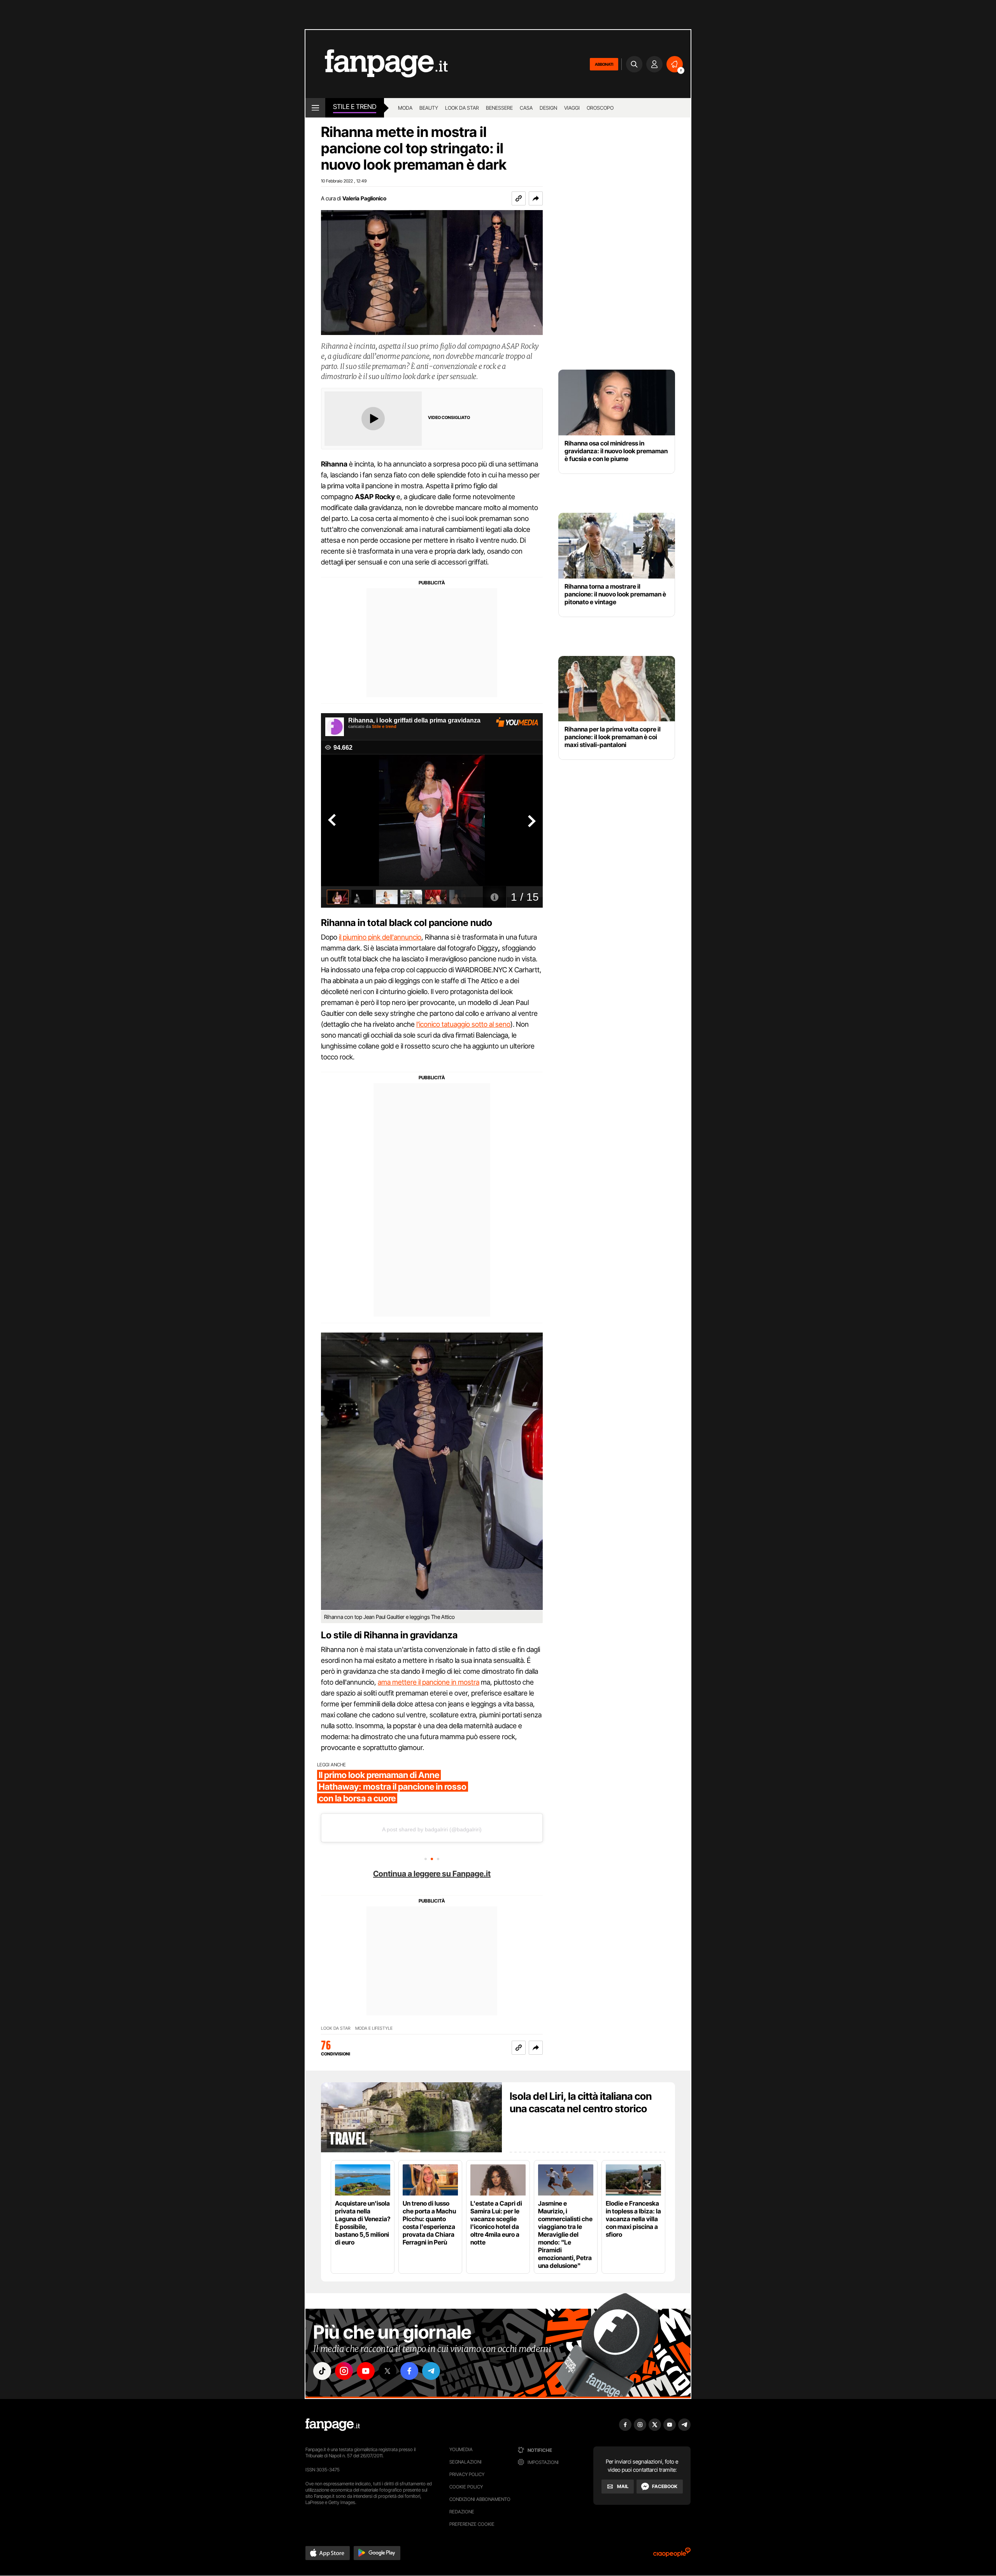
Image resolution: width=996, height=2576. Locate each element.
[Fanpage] (333, 2425)
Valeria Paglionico (364, 198)
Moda (405, 108)
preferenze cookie (472, 2524)
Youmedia (461, 2449)
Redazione (462, 2512)
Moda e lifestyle (374, 2028)
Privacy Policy (467, 2474)
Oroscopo (600, 108)
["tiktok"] (322, 2371)
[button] (536, 198)
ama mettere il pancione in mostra (429, 1682)
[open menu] (315, 108)
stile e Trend (355, 107)
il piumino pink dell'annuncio (380, 937)
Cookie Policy (466, 2487)
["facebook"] (409, 2371)
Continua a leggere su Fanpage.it (432, 1874)
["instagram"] (344, 2371)
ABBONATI (604, 64)
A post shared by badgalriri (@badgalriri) (432, 1829)
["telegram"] (431, 2371)
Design (548, 108)
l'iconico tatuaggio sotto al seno (463, 1024)
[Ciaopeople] (672, 2555)
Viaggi (572, 108)
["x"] (388, 2371)
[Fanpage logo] (377, 64)
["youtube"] (366, 2371)
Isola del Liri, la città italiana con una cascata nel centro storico (581, 2102)
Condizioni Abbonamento (480, 2499)
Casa (526, 108)
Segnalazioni (466, 2462)
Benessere (499, 108)
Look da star (462, 108)
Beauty (429, 108)
